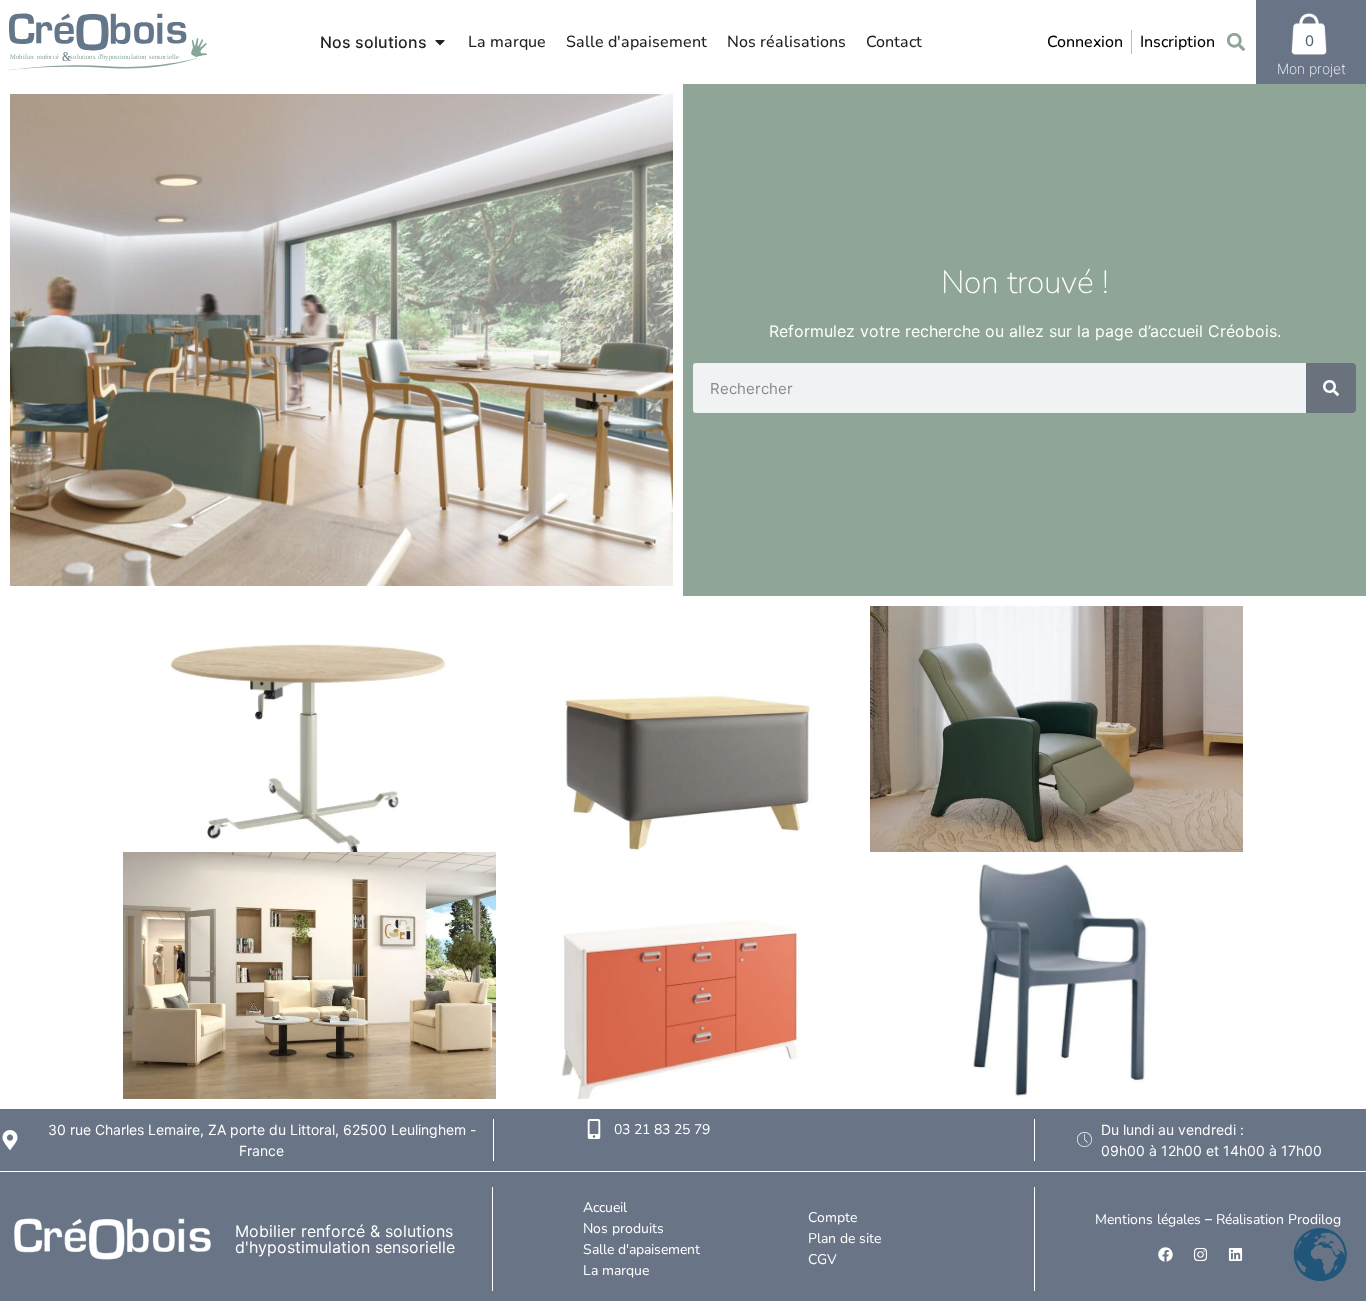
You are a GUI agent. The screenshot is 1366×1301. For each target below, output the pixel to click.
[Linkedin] (1235, 1255)
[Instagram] (1200, 1255)
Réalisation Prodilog (1278, 1219)
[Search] (1331, 388)
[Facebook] (1165, 1255)
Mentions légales (1148, 1219)
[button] (1235, 42)
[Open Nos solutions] (440, 42)
